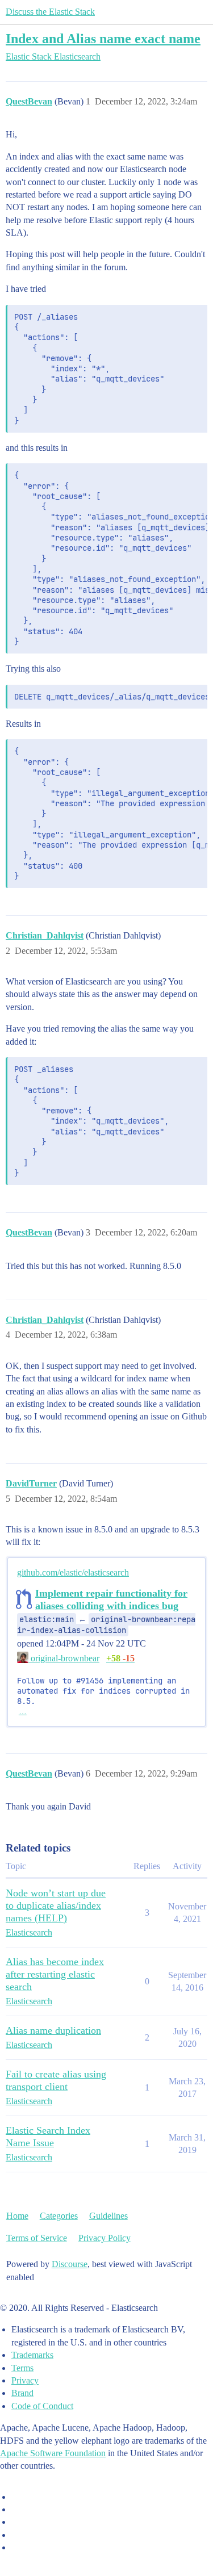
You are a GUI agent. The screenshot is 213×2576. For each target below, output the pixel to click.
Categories (59, 2216)
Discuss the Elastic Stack (50, 12)
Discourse (70, 2264)
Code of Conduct (42, 2406)
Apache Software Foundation (53, 2453)
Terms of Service (37, 2238)
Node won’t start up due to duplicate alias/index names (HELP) (56, 1905)
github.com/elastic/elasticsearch (73, 1572)
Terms (22, 2368)
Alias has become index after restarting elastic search (55, 1974)
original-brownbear (64, 1658)
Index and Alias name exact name (103, 38)
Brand (22, 2393)
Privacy (25, 2380)
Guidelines (108, 2216)
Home (17, 2216)
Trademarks (32, 2355)
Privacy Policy (105, 2238)
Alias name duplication (53, 2030)
